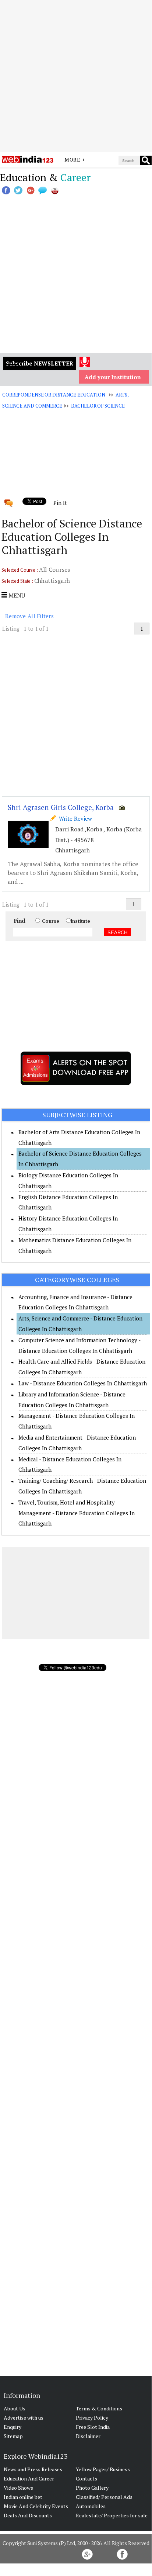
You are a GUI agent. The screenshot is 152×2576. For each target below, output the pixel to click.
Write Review (74, 818)
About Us (15, 2408)
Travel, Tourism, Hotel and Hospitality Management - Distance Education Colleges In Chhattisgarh (77, 1513)
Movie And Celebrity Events (36, 2506)
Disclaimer (88, 2436)
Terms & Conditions (99, 2408)
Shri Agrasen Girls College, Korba (61, 807)
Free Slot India (93, 2427)
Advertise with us (24, 2418)
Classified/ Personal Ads (104, 2497)
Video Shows (18, 2488)
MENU (16, 595)
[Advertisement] (76, 76)
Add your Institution (113, 377)
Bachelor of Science (98, 406)
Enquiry (13, 2427)
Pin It (60, 503)
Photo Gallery (92, 2488)
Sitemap (13, 2436)
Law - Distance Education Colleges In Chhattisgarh (83, 1383)
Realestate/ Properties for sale (112, 2515)
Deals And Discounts (28, 2515)
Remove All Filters (29, 616)
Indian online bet (23, 2497)
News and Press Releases (33, 2469)
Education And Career (29, 2478)
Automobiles (91, 2506)
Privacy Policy (92, 2418)
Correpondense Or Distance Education (54, 395)
